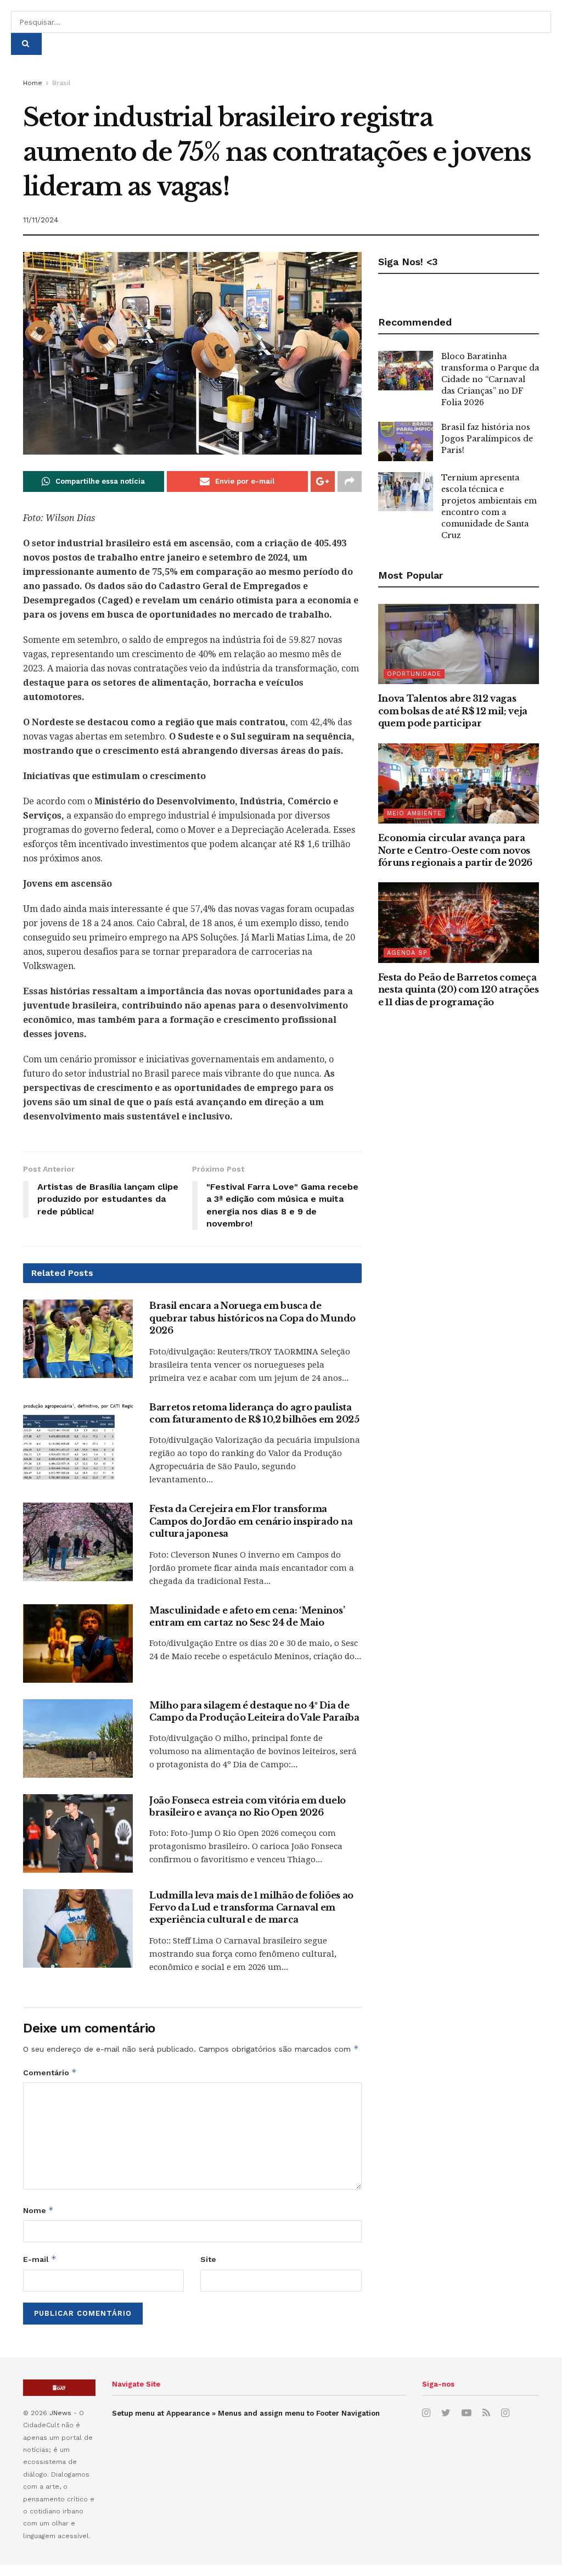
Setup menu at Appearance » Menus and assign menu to (246, 2413)
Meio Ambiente (414, 813)
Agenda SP (407, 953)
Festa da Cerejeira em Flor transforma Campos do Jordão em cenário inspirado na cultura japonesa (251, 1521)
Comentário (50, 2072)
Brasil (61, 83)
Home (33, 83)
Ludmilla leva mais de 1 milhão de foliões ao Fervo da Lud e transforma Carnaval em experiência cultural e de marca (251, 1908)
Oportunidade (414, 674)
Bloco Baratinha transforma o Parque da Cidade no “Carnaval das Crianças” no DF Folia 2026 (490, 379)
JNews (60, 2413)
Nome (38, 2210)
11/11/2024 (41, 220)
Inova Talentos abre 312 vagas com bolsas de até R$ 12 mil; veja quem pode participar (453, 711)
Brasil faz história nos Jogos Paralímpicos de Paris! (487, 439)
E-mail (40, 2259)
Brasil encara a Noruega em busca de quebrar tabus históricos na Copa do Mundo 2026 (252, 1318)
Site (208, 2259)
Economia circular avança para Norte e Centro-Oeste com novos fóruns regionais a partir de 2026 (455, 850)
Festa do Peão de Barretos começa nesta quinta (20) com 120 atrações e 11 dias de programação (459, 990)
